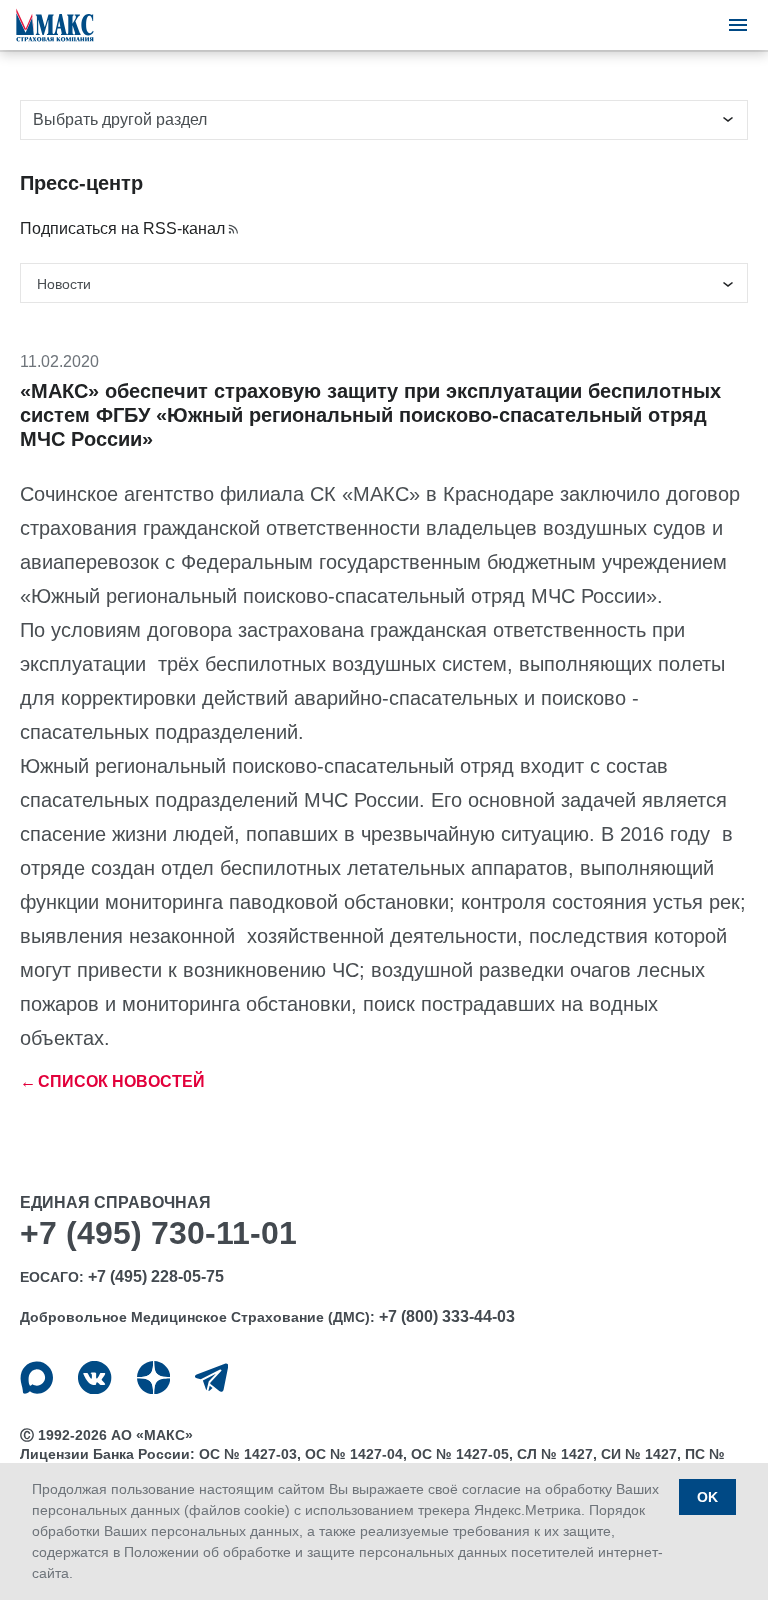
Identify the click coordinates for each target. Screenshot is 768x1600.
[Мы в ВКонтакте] (94, 1377)
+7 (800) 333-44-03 (447, 1316)
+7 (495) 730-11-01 (158, 1233)
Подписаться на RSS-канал (122, 228)
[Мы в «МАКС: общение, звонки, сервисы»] (36, 1377)
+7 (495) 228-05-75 (156, 1276)
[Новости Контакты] (384, 283)
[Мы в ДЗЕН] (153, 1377)
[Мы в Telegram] (211, 1377)
